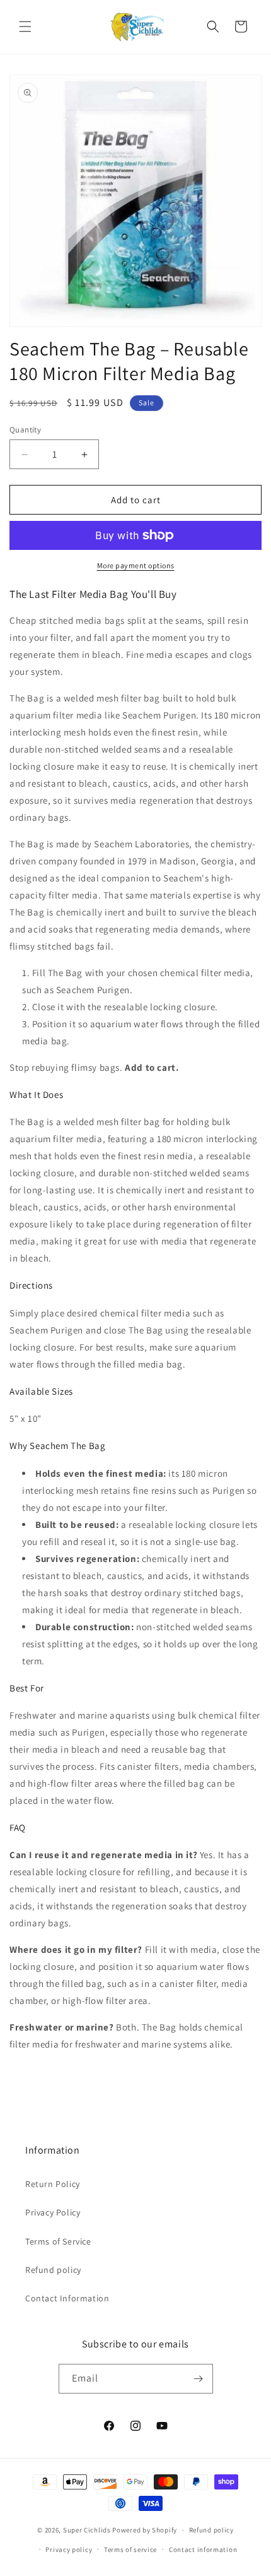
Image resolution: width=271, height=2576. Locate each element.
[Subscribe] (199, 2379)
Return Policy (53, 2184)
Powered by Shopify (145, 2530)
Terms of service (130, 2549)
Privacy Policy (53, 2212)
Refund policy (53, 2270)
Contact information (203, 2549)
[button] (25, 27)
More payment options (136, 565)
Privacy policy (69, 2549)
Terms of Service (58, 2241)
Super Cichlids (87, 2530)
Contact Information (67, 2298)
